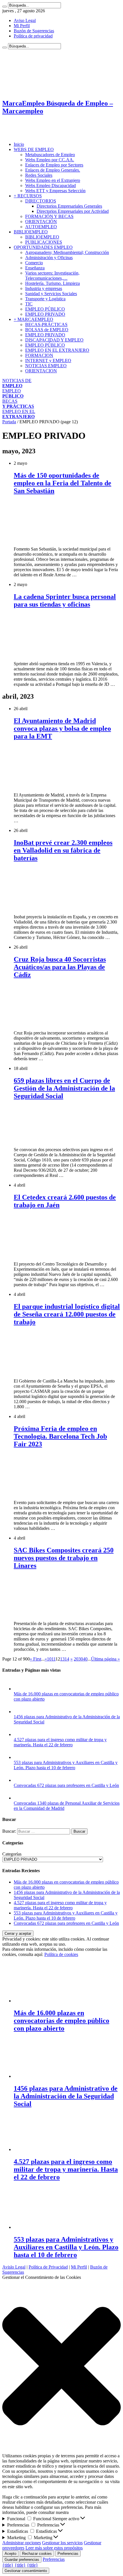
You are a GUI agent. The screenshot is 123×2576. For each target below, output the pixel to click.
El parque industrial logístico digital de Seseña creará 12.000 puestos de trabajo (67, 1314)
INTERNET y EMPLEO (48, 361)
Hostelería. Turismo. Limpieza (52, 283)
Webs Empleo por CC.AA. (50, 160)
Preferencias (68, 2554)
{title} (8, 2565)
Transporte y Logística (45, 299)
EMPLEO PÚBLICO (45, 309)
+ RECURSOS (28, 196)
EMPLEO (13, 393)
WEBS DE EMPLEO (34, 149)
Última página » (105, 1659)
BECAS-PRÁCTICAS (46, 324)
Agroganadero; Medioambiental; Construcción (67, 252)
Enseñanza (35, 268)
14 (67, 1659)
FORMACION (39, 355)
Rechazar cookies (37, 2554)
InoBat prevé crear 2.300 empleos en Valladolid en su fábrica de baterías (63, 850)
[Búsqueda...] (5, 7)
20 (76, 1659)
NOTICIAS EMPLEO (46, 366)
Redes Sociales (39, 175)
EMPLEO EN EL (19, 414)
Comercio (34, 263)
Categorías (12, 1854)
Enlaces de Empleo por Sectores (54, 165)
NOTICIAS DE (17, 383)
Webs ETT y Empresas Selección (55, 191)
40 (85, 1659)
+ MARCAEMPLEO (33, 319)
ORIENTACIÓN (41, 222)
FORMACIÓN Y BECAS (49, 216)
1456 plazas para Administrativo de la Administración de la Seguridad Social (66, 2096)
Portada (9, 422)
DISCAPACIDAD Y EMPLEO (54, 340)
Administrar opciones (22, 2543)
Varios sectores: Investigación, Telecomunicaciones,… (52, 276)
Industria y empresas (44, 288)
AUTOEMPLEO (41, 227)
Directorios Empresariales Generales (69, 206)
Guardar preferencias (22, 2560)
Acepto (10, 2554)
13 (62, 1659)
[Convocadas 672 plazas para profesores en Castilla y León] (19, 1780)
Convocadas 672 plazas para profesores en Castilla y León (66, 1785)
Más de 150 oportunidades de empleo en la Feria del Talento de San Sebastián (63, 483)
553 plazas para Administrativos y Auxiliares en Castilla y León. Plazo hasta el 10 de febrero (66, 1765)
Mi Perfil (22, 26)
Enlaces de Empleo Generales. (53, 170)
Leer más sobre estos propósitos (54, 2548)
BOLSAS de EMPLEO (47, 330)
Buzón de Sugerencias (34, 31)
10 (49, 1659)
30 (81, 1659)
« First (35, 1659)
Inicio (19, 144)
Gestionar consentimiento (26, 2571)
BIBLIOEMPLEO (31, 232)
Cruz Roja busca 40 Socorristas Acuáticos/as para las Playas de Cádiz (60, 967)
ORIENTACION (41, 371)
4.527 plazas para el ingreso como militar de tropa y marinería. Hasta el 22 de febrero (60, 1742)
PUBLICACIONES (44, 242)
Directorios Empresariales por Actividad (73, 211)
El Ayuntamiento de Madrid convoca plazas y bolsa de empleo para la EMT (62, 728)
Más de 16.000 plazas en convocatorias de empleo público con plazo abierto (61, 2021)
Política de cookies (61, 1954)
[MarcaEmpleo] (30, 135)
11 (53, 1659)
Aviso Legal (25, 20)
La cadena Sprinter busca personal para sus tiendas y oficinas (65, 600)
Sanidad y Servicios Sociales (51, 294)
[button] (61, 2367)
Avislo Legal (14, 2267)
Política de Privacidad (48, 2267)
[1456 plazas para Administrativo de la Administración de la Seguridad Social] (19, 1712)
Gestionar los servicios (62, 2543)
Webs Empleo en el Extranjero (53, 180)
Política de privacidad (33, 36)
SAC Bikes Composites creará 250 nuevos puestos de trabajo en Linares (64, 1558)
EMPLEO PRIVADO (45, 314)
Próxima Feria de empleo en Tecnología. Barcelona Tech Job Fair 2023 (60, 1436)
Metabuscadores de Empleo (50, 155)
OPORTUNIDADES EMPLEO (43, 247)
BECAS (18, 404)
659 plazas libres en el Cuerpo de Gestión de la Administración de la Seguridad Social (64, 1088)
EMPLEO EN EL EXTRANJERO (57, 350)
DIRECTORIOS (41, 201)
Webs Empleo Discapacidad (50, 185)
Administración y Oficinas (49, 258)
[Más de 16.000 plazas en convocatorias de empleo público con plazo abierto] (19, 1689)
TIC (29, 304)
